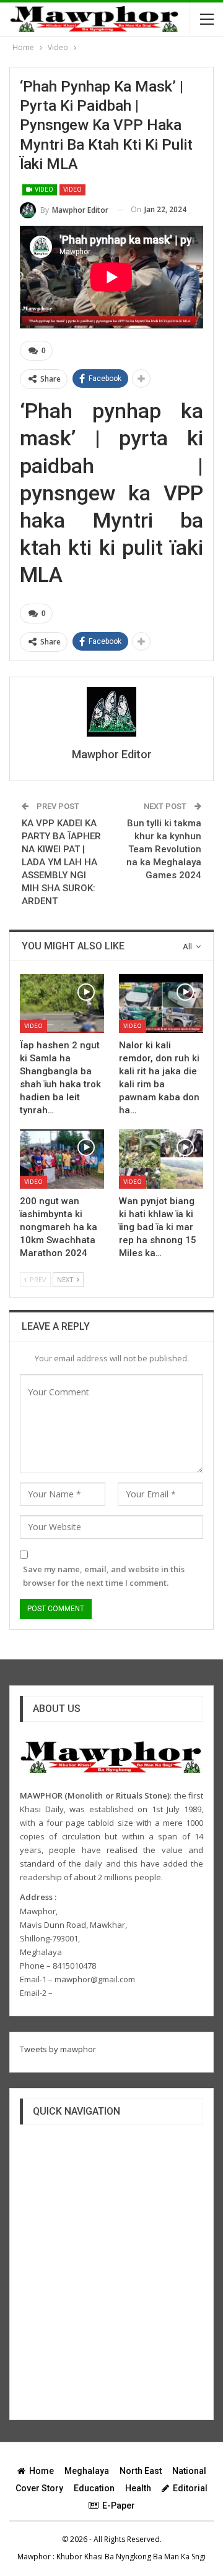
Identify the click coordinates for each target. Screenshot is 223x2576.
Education (94, 2488)
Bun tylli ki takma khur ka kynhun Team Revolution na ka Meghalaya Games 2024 (164, 849)
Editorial (190, 2488)
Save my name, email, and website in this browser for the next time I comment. (104, 1576)
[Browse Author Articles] (111, 712)
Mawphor (34, 2557)
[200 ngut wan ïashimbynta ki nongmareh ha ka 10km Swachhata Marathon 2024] (62, 1159)
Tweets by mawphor (58, 2049)
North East (141, 2471)
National (189, 2471)
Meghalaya (87, 2471)
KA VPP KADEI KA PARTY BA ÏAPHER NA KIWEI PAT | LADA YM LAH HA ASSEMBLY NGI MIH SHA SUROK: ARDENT (61, 862)
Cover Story (39, 2488)
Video (43, 190)
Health (138, 2488)
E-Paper (119, 2505)
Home (42, 2471)
